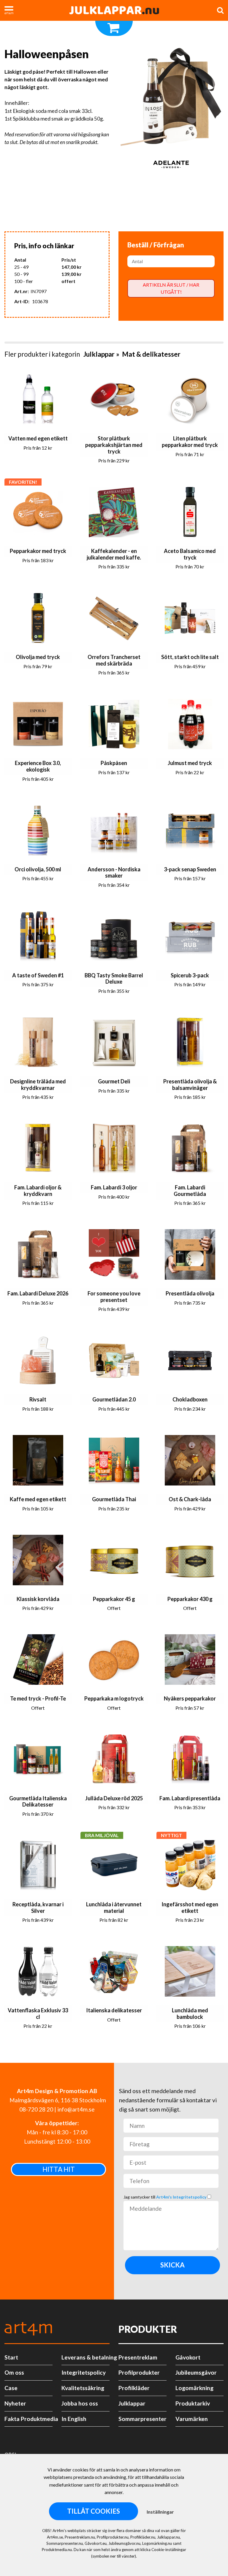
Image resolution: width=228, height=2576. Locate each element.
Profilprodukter (139, 2372)
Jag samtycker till (165, 2197)
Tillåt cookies (94, 2511)
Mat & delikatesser (151, 354)
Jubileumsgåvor (196, 2372)
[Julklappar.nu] (114, 10)
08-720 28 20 (36, 2109)
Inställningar (160, 2512)
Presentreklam (138, 2357)
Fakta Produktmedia (28, 2419)
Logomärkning (194, 2388)
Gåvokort (188, 2357)
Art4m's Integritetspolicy (182, 2197)
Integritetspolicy (84, 2372)
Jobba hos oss (80, 2403)
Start (11, 2357)
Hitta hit (59, 2169)
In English (74, 2419)
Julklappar (99, 354)
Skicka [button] (172, 2265)
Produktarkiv (193, 2403)
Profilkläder (134, 2388)
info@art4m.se (76, 2109)
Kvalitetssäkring (83, 2388)
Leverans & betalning (85, 2357)
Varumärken (192, 2419)
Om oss (14, 2372)
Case (11, 2388)
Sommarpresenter (142, 2419)
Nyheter (15, 2403)
